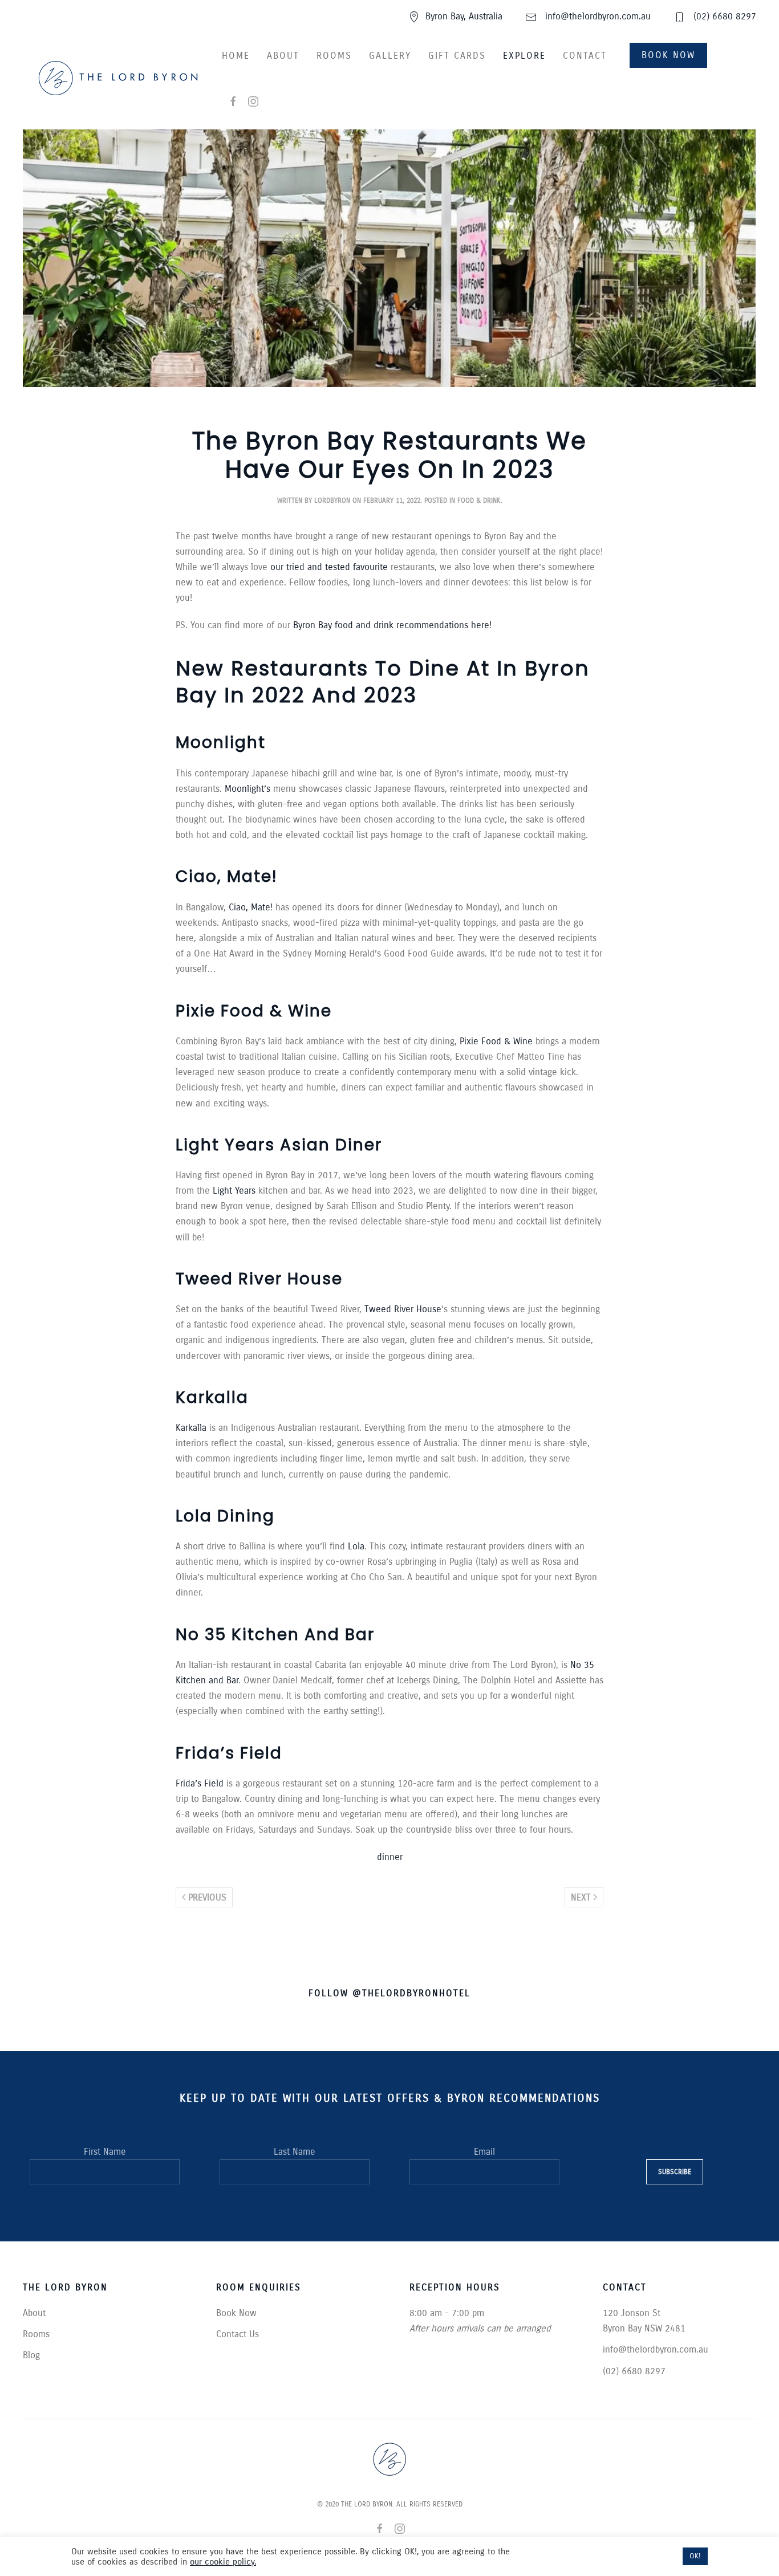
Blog (31, 2355)
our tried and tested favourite (329, 567)
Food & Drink (479, 500)
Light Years (234, 1191)
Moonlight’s (248, 789)
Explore (524, 56)
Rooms (334, 56)
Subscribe (675, 2172)
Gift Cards (457, 56)
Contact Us (238, 2334)
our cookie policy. (223, 2562)
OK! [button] (695, 2556)
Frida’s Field (201, 1783)
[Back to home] (118, 78)
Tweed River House (403, 1309)
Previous (207, 1897)
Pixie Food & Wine (496, 1041)
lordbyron (332, 500)
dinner (390, 1857)
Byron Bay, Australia (464, 16)
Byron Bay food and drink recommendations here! (392, 625)
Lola (356, 1546)
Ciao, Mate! (251, 907)
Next (581, 1897)
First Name (105, 2152)
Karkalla (191, 1428)
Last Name (295, 2152)
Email (484, 2152)
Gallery (390, 56)
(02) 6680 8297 (723, 16)
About (283, 56)
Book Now (668, 55)
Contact (585, 56)
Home (236, 56)
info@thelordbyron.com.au (597, 16)
